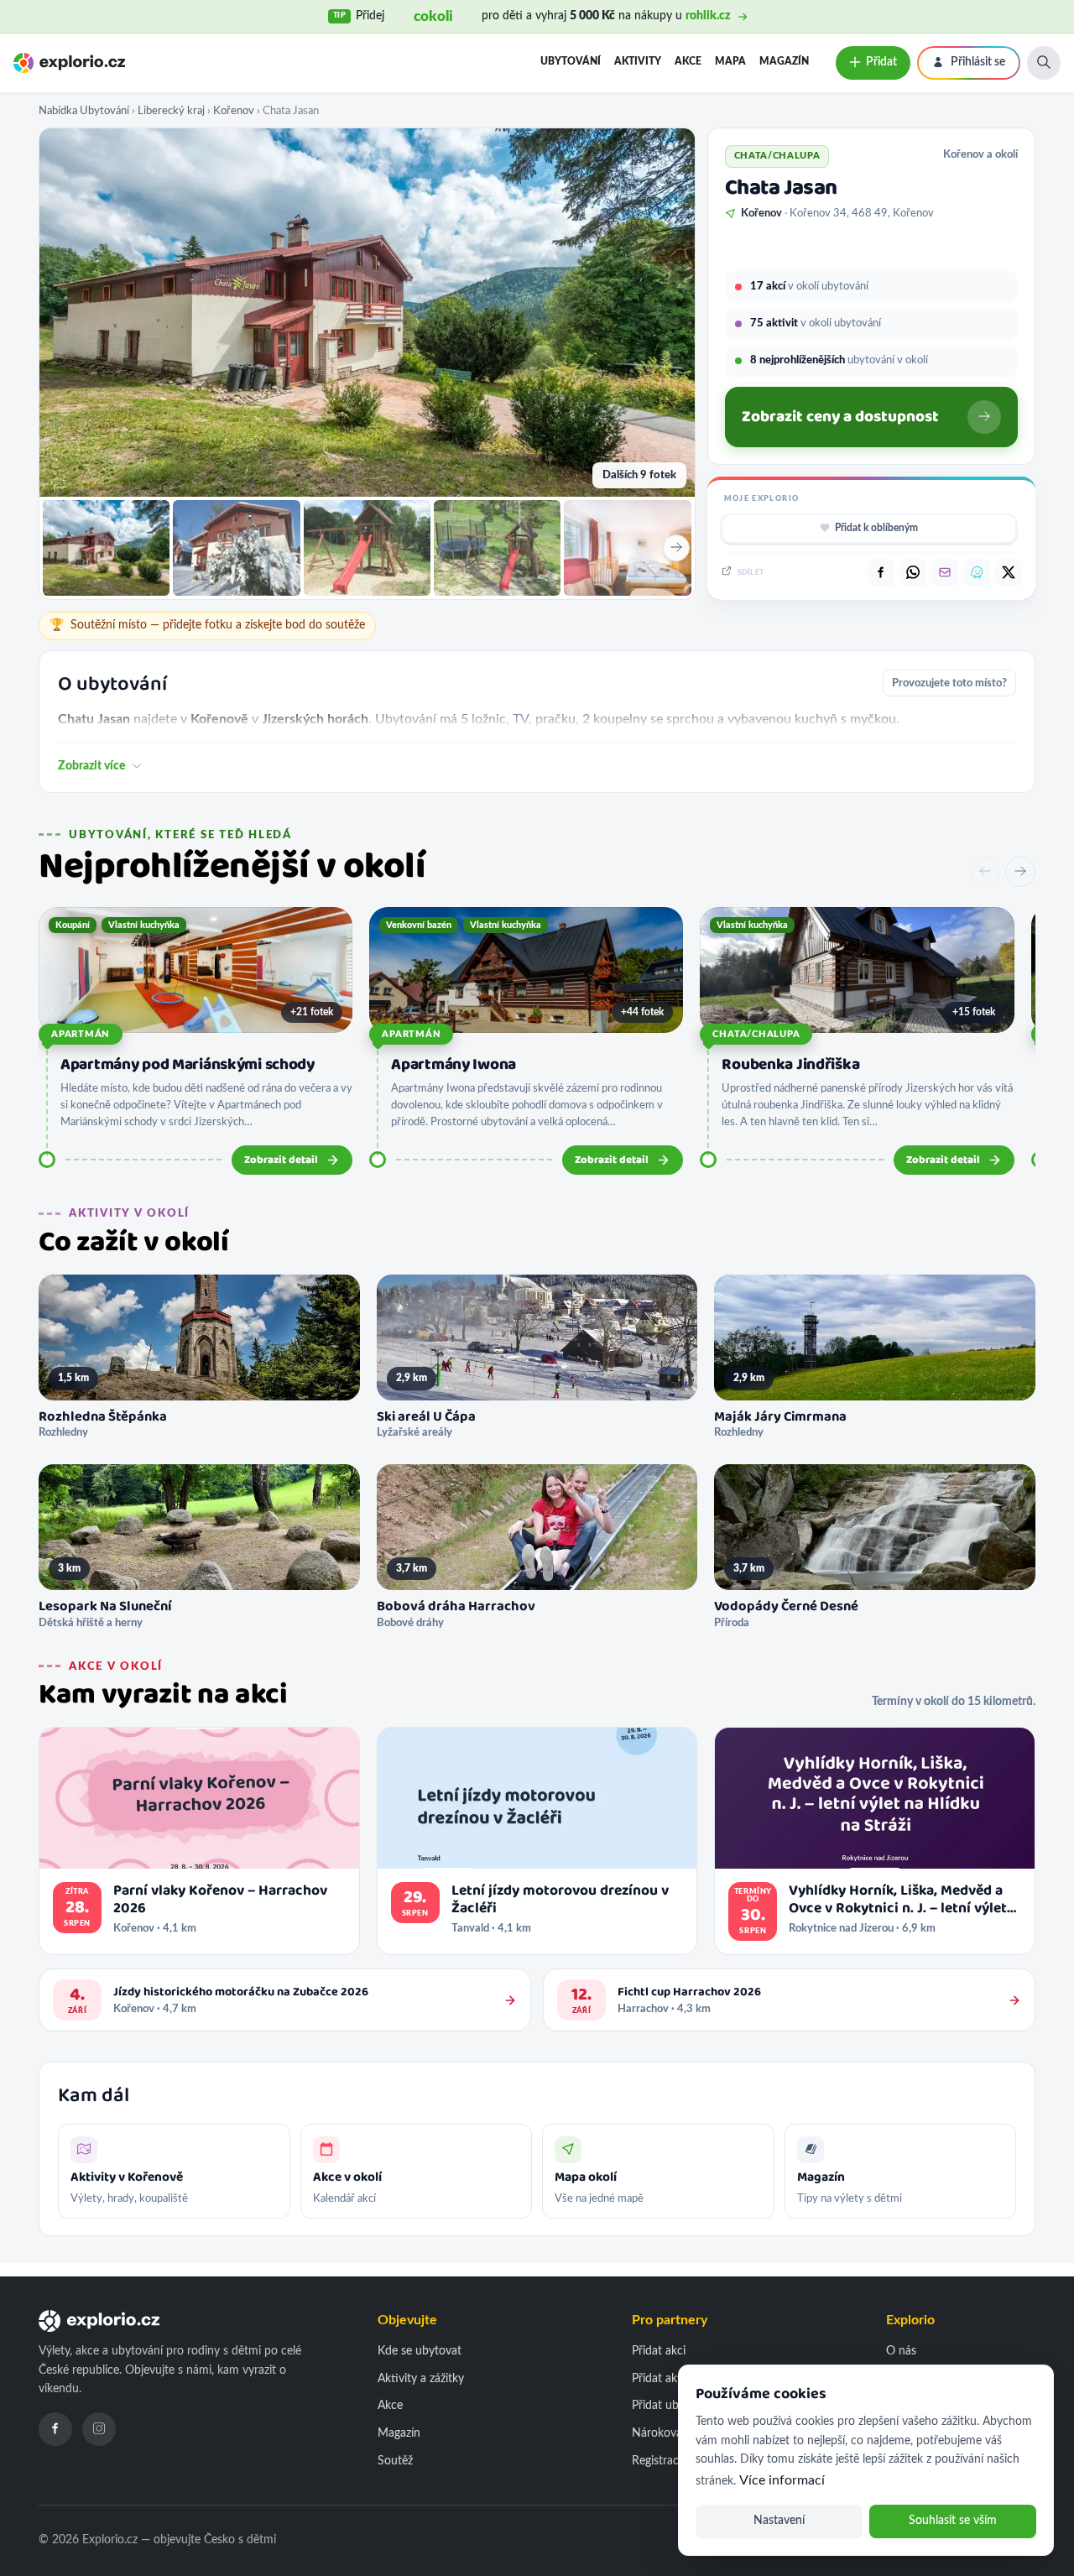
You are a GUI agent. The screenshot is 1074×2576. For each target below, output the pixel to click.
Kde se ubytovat (420, 2351)
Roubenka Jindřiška (790, 1065)
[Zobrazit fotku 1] (106, 548)
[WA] (913, 573)
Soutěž (395, 2461)
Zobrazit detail (281, 1160)
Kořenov (234, 111)
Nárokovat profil (674, 2433)
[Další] (1020, 872)
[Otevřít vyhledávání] (1044, 63)
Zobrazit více (92, 766)
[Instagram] (99, 2429)
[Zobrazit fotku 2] (236, 548)
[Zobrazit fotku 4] (497, 548)
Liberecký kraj (171, 111)
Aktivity (638, 61)
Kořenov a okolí (980, 154)
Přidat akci (659, 2351)
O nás (901, 2351)
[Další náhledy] (676, 548)
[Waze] (977, 573)
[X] (1009, 573)
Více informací (782, 2480)
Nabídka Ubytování (84, 111)
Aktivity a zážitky (421, 2379)
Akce (688, 61)
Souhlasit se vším (953, 2521)
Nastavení (779, 2521)
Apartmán (81, 1034)
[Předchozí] (985, 872)
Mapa (730, 61)
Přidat (881, 62)
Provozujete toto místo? (949, 683)
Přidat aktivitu (668, 2379)
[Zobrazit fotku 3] (367, 548)
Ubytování (571, 61)
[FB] (881, 573)
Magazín (784, 61)
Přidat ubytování (674, 2406)
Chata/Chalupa (756, 1034)
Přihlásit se (978, 62)
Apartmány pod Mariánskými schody (188, 1065)
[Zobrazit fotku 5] (627, 548)
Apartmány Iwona (454, 1065)
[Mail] (945, 573)
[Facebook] (55, 2429)
